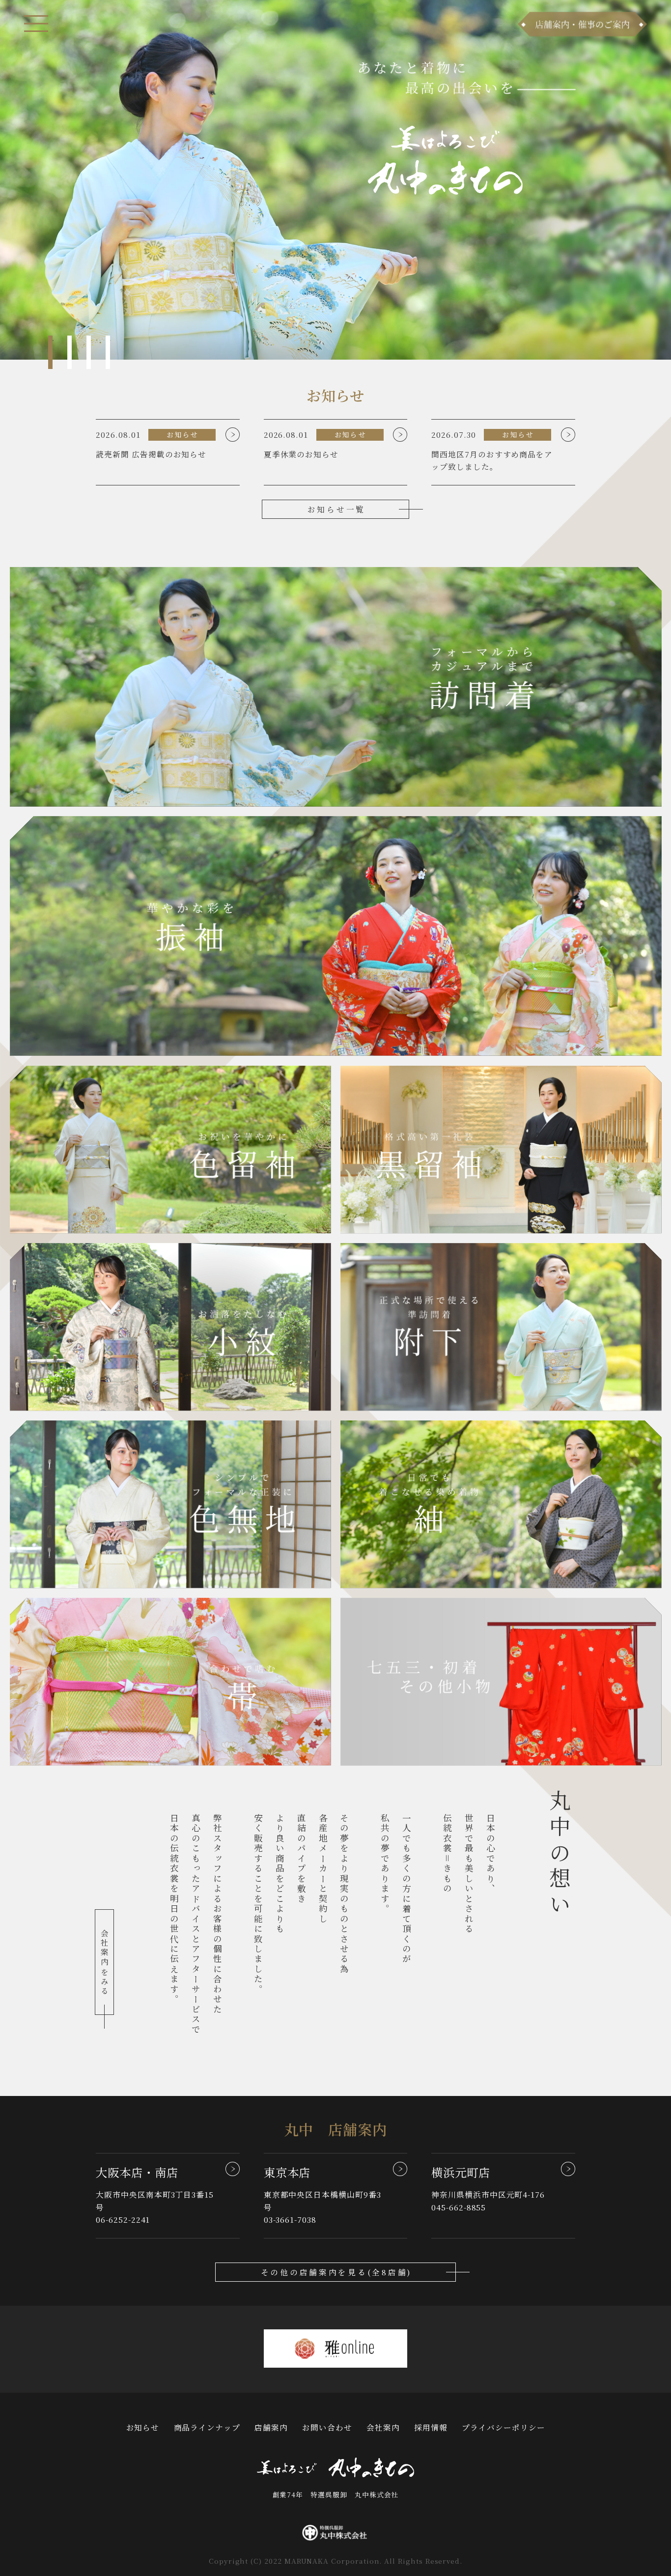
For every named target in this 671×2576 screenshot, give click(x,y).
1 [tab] (51, 352)
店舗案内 (271, 2427)
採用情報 (431, 2427)
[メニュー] (36, 24)
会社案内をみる (105, 1963)
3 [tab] (89, 352)
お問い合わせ (327, 2427)
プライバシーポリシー (503, 2427)
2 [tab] (70, 352)
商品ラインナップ (207, 2427)
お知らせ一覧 (336, 509)
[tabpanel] (335, 180)
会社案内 (383, 2427)
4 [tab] (108, 352)
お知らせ (143, 2427)
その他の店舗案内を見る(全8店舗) (337, 2272)
